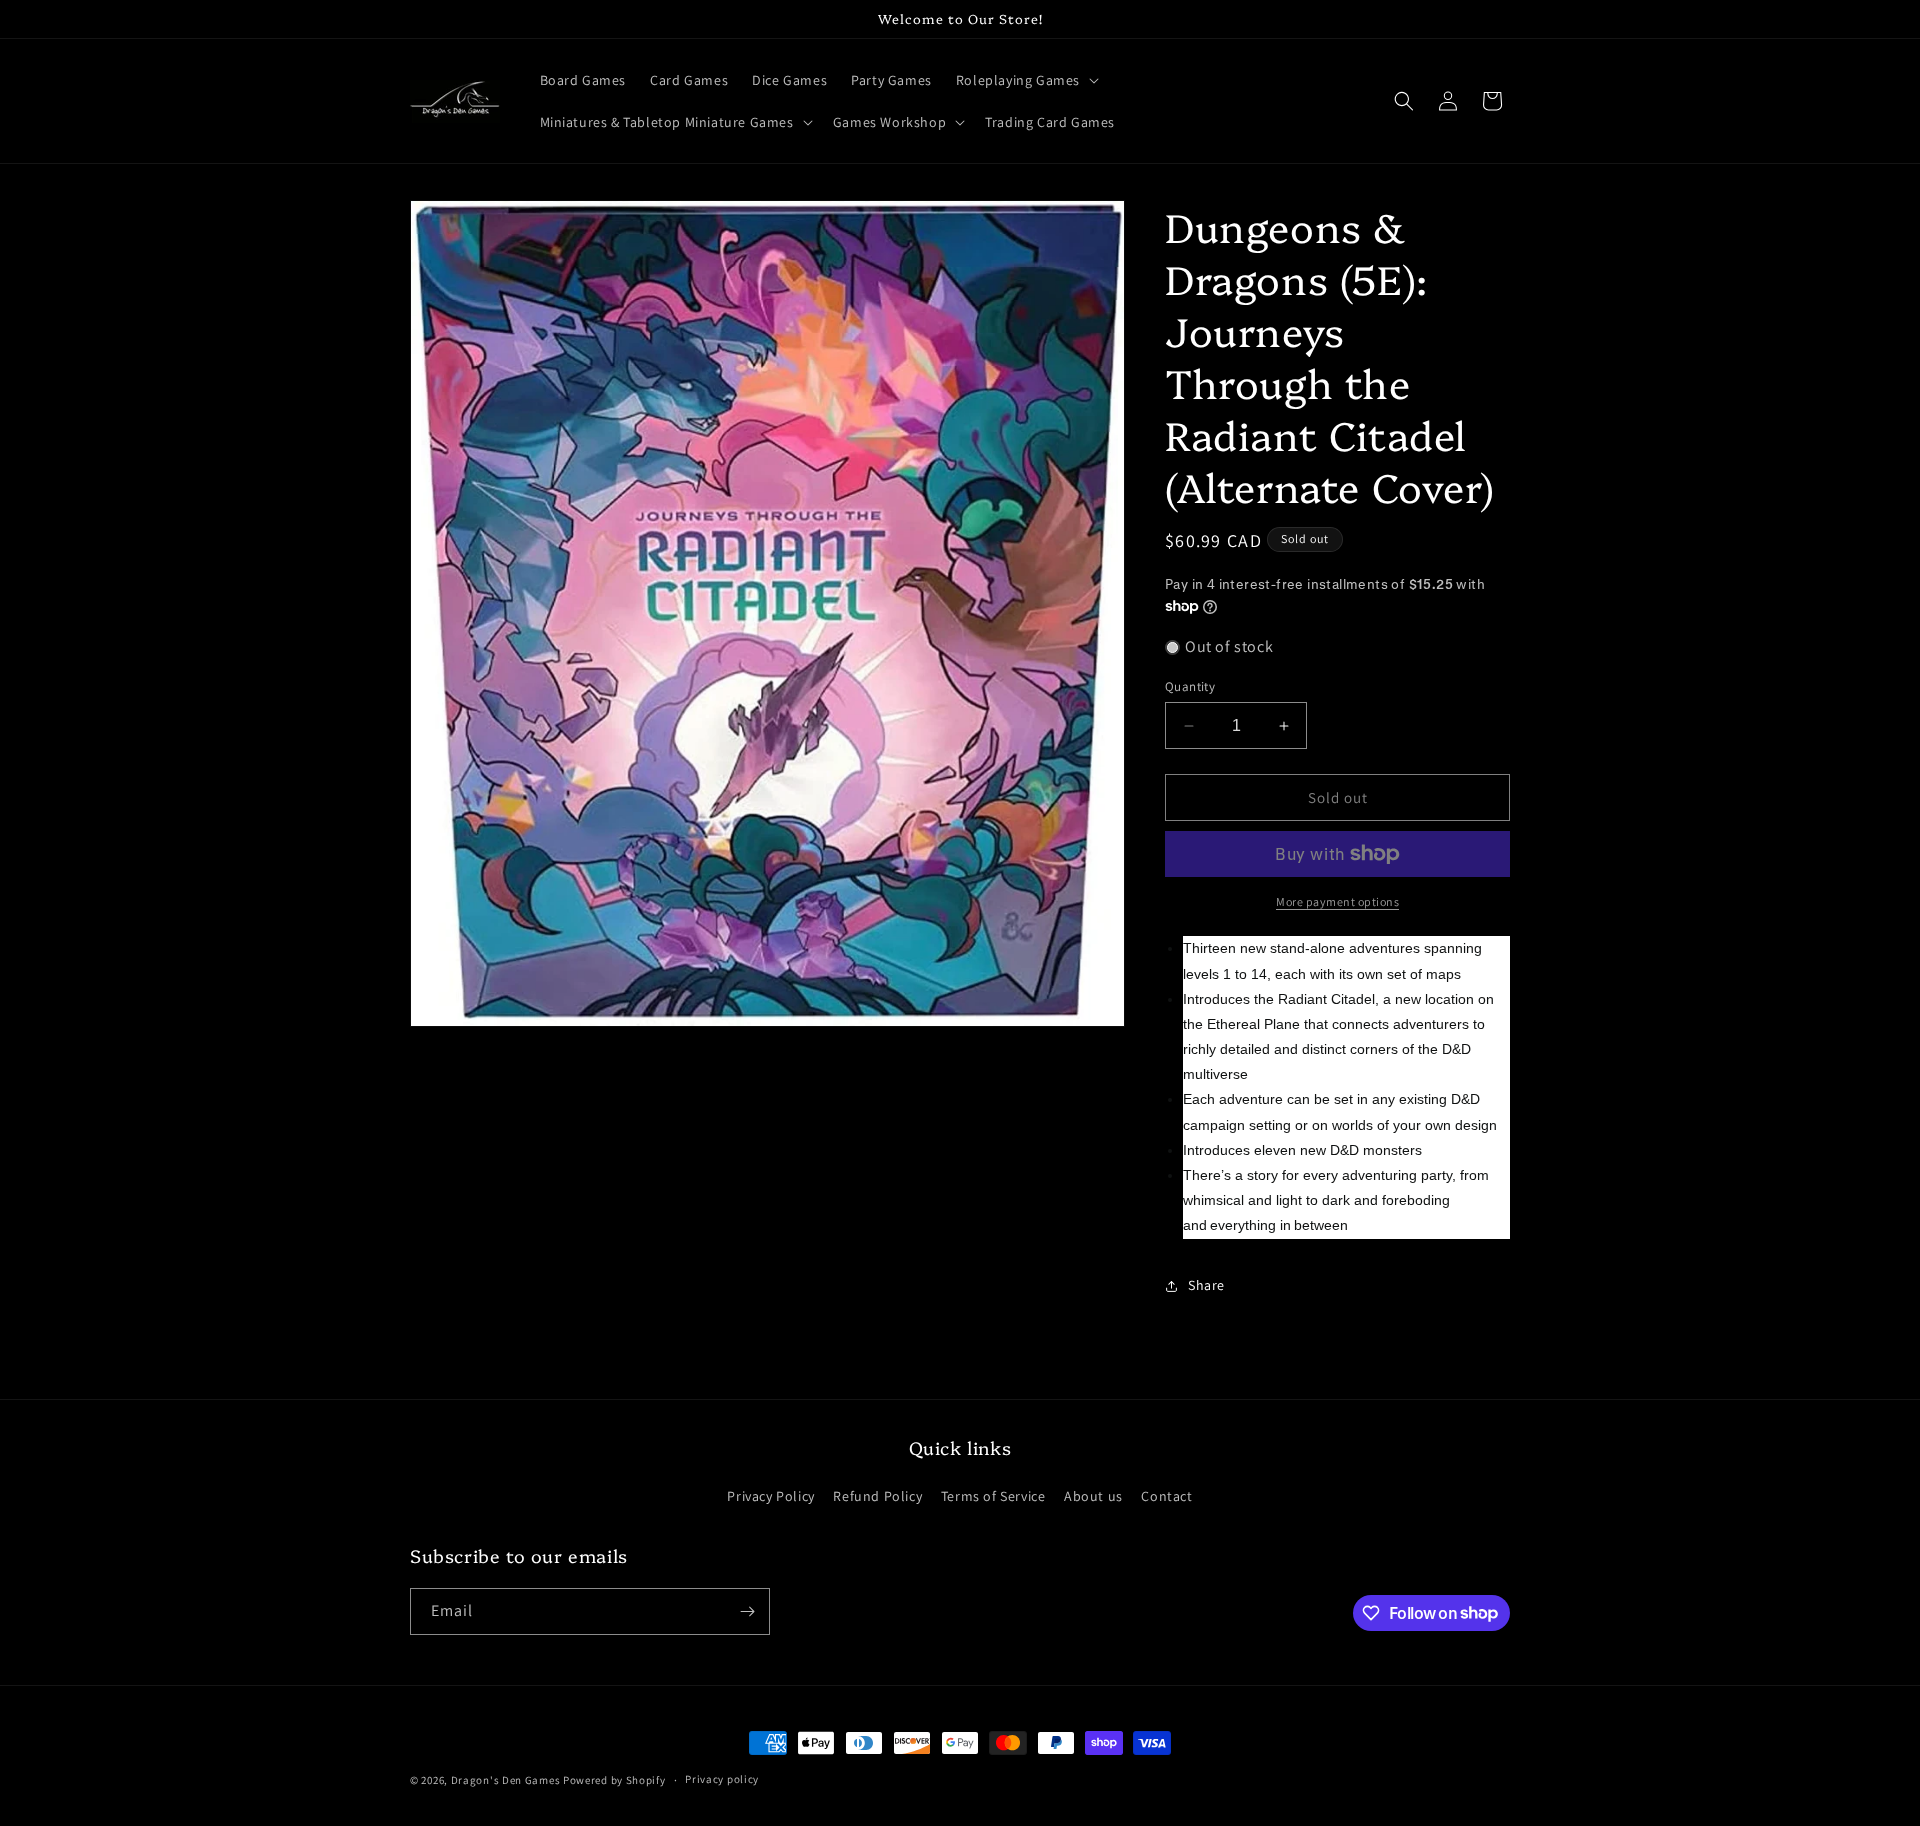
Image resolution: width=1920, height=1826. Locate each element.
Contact (1166, 1496)
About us (1093, 1496)
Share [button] (1206, 1285)
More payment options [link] (1337, 901)
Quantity (1190, 686)
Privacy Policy (770, 1496)
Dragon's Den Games (506, 1780)
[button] (1025, 80)
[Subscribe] (747, 1611)
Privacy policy (722, 1779)
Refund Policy (877, 1496)
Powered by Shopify (614, 1780)
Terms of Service (993, 1496)
